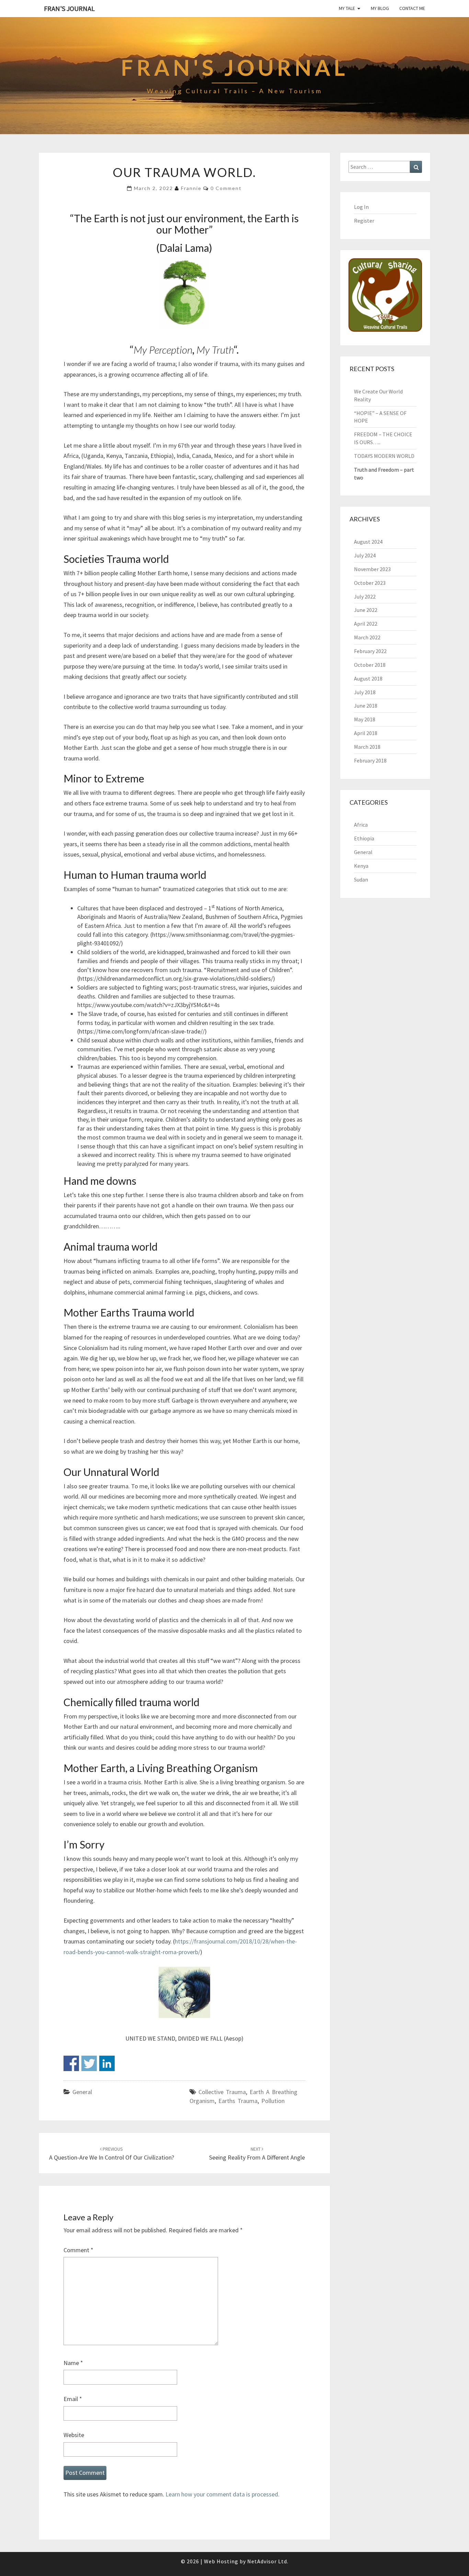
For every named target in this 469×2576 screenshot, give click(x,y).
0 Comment (226, 188)
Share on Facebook (71, 2063)
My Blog (380, 8)
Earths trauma (238, 2101)
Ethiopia (364, 838)
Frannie (191, 188)
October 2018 (370, 665)
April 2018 (366, 733)
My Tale (347, 8)
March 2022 (367, 637)
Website (74, 2435)
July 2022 (365, 596)
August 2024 (368, 542)
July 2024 (365, 555)
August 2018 (368, 678)
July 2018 (365, 692)
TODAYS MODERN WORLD (384, 456)
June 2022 (366, 610)
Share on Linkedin (107, 2063)
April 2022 (366, 624)
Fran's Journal (69, 8)
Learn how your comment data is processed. (222, 2494)
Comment (78, 2250)
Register (364, 221)
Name (73, 2363)
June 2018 (366, 706)
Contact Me (412, 8)
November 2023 (372, 569)
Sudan (361, 879)
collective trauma (222, 2092)
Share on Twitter (89, 2063)
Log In (361, 207)
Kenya (361, 866)
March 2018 (367, 747)
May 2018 (365, 719)
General (82, 2092)
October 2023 (370, 583)
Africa (361, 825)
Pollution (273, 2101)
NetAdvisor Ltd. (268, 2561)
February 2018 (370, 760)
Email (73, 2399)
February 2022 (370, 651)
